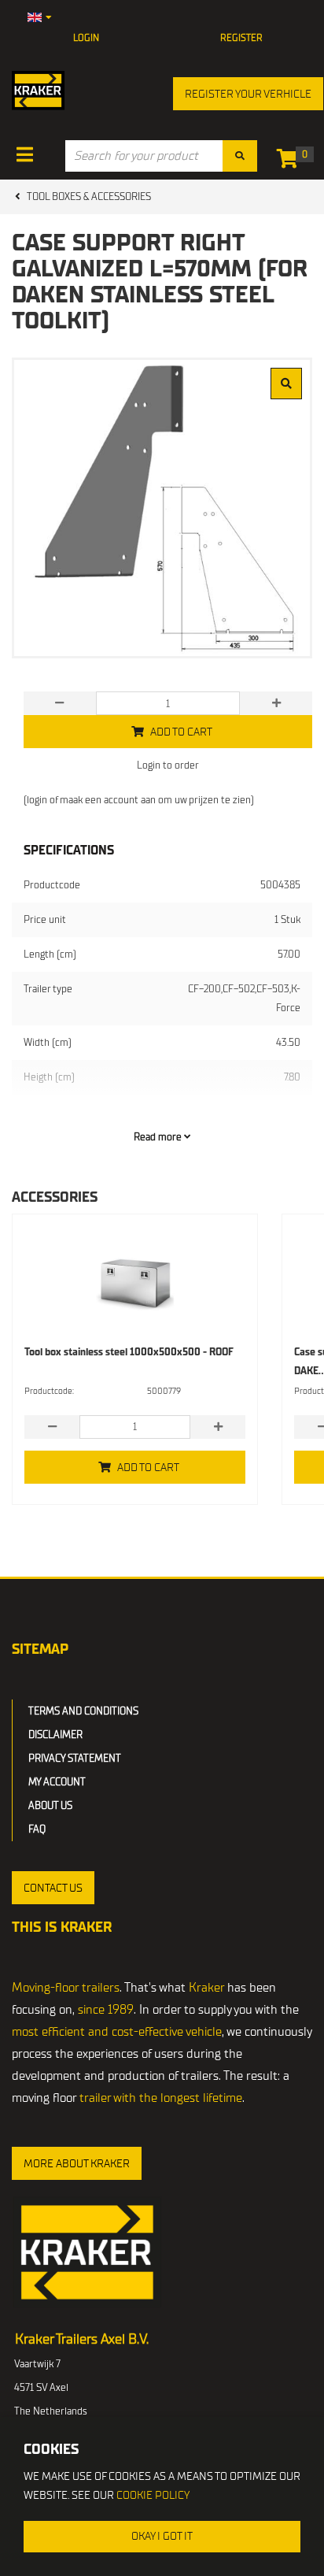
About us (50, 1805)
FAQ (37, 1829)
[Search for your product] (240, 156)
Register (241, 38)
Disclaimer (55, 1735)
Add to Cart (148, 1468)
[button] (53, 1888)
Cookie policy (153, 2495)
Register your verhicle (248, 94)
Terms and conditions (83, 1711)
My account (57, 1782)
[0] (291, 162)
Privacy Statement (75, 1758)
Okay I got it (162, 2536)
